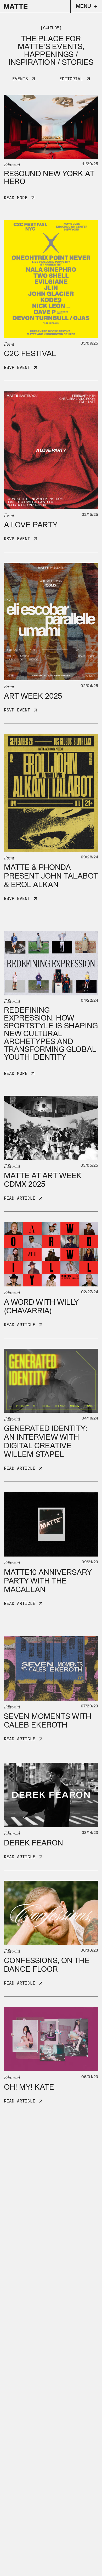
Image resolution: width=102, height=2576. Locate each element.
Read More (16, 198)
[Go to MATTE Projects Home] (16, 7)
